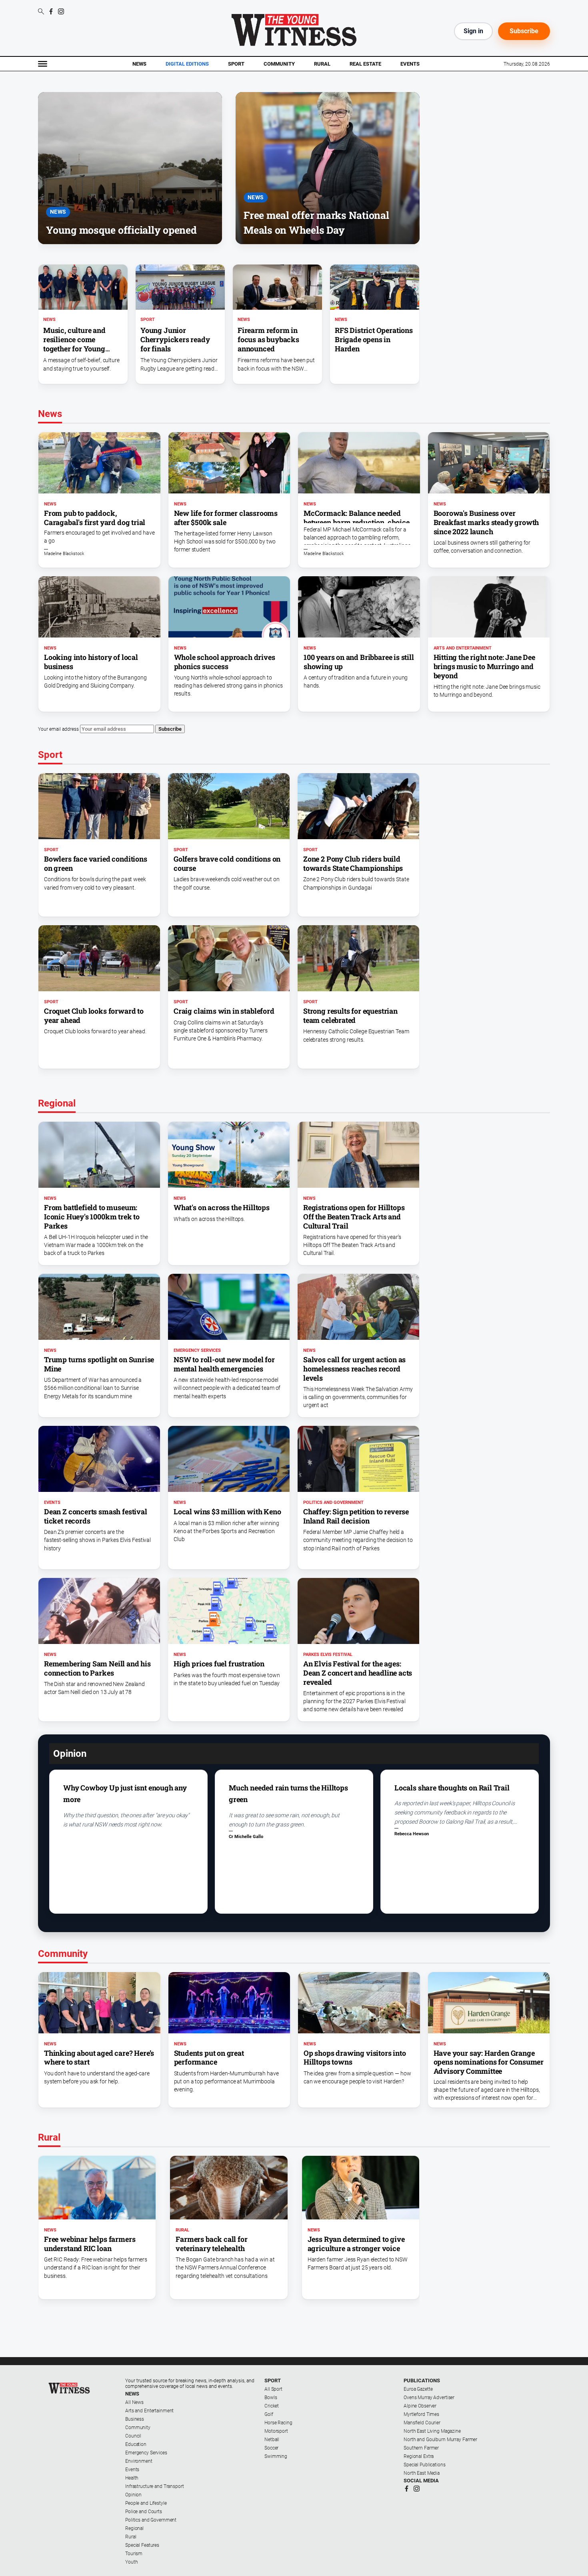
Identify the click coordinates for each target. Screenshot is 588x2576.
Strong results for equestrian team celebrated (350, 1015)
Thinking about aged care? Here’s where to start (99, 2058)
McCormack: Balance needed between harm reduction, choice (357, 518)
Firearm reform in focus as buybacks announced (268, 339)
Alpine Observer (420, 2406)
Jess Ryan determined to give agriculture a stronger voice (356, 2244)
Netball (272, 2440)
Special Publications (425, 2465)
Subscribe (524, 31)
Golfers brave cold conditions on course (227, 863)
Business (135, 2419)
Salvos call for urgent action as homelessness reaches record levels (354, 1369)
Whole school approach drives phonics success (225, 662)
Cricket (272, 2406)
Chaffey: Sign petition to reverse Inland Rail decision (356, 1516)
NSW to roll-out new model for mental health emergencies (224, 1364)
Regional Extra (419, 2456)
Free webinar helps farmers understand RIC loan (90, 2244)
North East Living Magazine (432, 2431)
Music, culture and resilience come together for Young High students (74, 344)
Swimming (276, 2456)
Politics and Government (333, 1502)
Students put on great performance (209, 2058)
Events (410, 64)
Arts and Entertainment (463, 648)
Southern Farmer (421, 2448)
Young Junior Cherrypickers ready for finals (175, 339)
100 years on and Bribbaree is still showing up (359, 662)
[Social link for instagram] (61, 11)
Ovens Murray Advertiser (429, 2398)
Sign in (473, 31)
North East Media (422, 2473)
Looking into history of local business (91, 662)
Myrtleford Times (421, 2414)
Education (136, 2444)
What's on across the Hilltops (222, 1207)
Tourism (134, 2554)
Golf (269, 2414)
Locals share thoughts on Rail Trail (452, 1788)
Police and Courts (144, 2512)
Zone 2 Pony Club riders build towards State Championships (353, 863)
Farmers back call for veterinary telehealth (211, 2244)
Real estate (365, 64)
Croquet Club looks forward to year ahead (94, 1015)
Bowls (271, 2398)
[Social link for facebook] (51, 11)
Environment (139, 2461)
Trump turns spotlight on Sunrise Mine (99, 1364)
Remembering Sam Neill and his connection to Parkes (97, 1668)
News (139, 64)
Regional (134, 2528)
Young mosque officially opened (121, 230)
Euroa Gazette (418, 2389)
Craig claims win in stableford (224, 1011)
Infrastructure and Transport (155, 2486)
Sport (236, 64)
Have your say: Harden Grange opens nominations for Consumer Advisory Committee (489, 2062)
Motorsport (276, 2431)
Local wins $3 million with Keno (227, 1512)
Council (133, 2436)
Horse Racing (278, 2423)
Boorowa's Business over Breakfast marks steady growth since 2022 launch (486, 522)
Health (132, 2478)
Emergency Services (197, 1350)
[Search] (41, 12)
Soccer (271, 2448)
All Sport (273, 2389)
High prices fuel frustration (219, 1664)
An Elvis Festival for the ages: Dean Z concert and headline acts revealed (358, 1673)
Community (279, 64)
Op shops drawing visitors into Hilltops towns (355, 2058)
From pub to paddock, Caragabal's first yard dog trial (95, 518)
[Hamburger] (43, 64)
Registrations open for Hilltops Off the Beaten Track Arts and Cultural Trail (354, 1217)
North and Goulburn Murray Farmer (440, 2440)
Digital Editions (187, 64)
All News (134, 2402)
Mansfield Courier (422, 2423)
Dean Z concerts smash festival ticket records (96, 1516)
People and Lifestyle (146, 2503)
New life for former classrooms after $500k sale (226, 518)
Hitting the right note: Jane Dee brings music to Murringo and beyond (484, 666)
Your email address (58, 729)
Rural (322, 64)
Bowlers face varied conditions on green (96, 863)
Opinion (133, 2495)
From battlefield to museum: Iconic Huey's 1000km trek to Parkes (92, 1217)
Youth (131, 2562)
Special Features (142, 2545)
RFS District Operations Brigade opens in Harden (374, 339)
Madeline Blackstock (64, 554)
